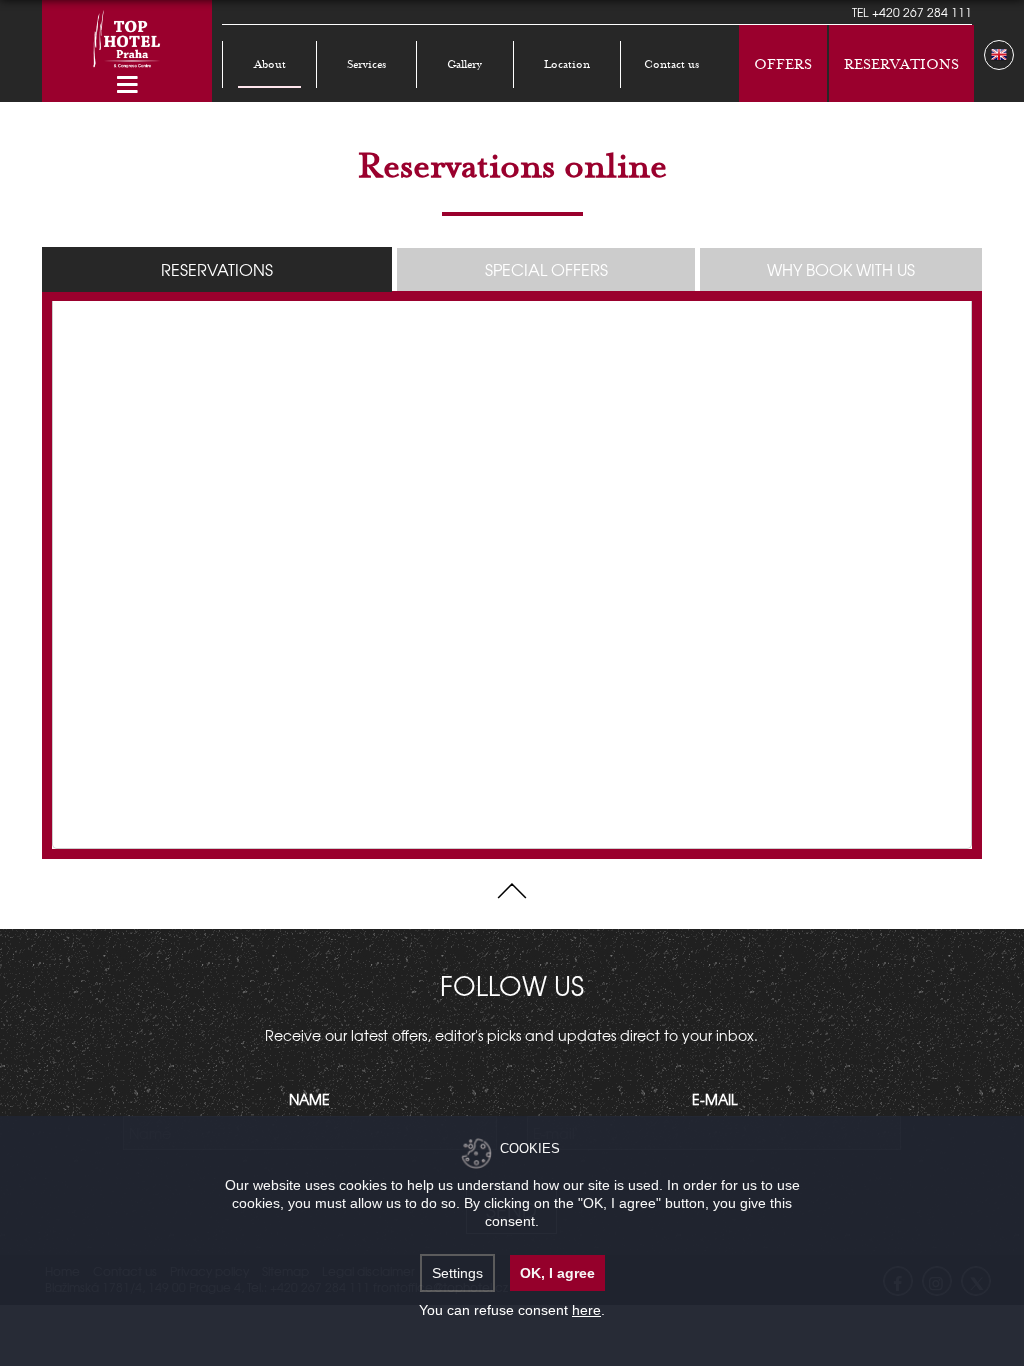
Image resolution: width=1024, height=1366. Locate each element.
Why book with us (841, 269)
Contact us (671, 64)
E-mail (714, 1099)
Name (309, 1099)
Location (567, 64)
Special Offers (546, 269)
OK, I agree (557, 1273)
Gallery (464, 64)
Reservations (901, 65)
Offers (783, 65)
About (270, 64)
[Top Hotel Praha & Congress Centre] (127, 37)
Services (366, 64)
